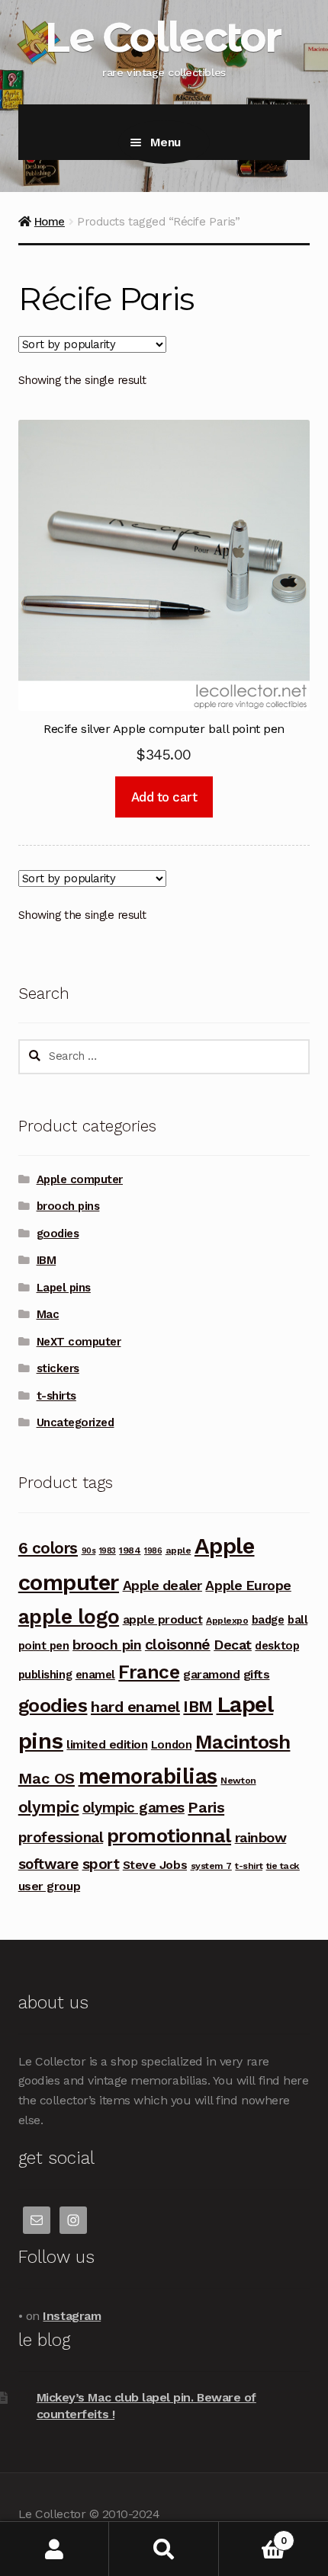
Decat (233, 1645)
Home (50, 222)
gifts (257, 1674)
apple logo (69, 1617)
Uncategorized (76, 1422)
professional (61, 1837)
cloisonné (178, 1645)
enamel (95, 1675)
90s (89, 1551)
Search (164, 2549)
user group (49, 1886)
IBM (47, 1260)
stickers (58, 1368)
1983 (108, 1551)
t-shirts (56, 1396)
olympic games (133, 1808)
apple (178, 1550)
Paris (206, 1807)
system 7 (211, 1866)
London (171, 1745)
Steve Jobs (155, 1865)
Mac (48, 1314)
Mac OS (47, 1778)
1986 (153, 1551)
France (149, 1672)
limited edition (107, 1744)
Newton (238, 1781)
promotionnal (169, 1835)
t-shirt (249, 1866)
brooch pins (68, 1206)
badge (268, 1620)
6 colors (48, 1548)
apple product (163, 1619)
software (48, 1864)
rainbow (261, 1837)
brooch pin (107, 1645)
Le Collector (162, 37)
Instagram (72, 2316)
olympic (49, 1807)
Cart (253, 2535)
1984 (130, 1550)
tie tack (283, 1866)
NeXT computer (79, 1342)
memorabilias (148, 1776)
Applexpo (227, 1621)
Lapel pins (64, 1288)
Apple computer (80, 1179)
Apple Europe (248, 1585)
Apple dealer (162, 1585)
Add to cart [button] (164, 797)
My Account (55, 2549)
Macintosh (243, 1742)
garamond (211, 1674)
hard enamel (135, 1707)
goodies (58, 1234)
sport (101, 1864)
